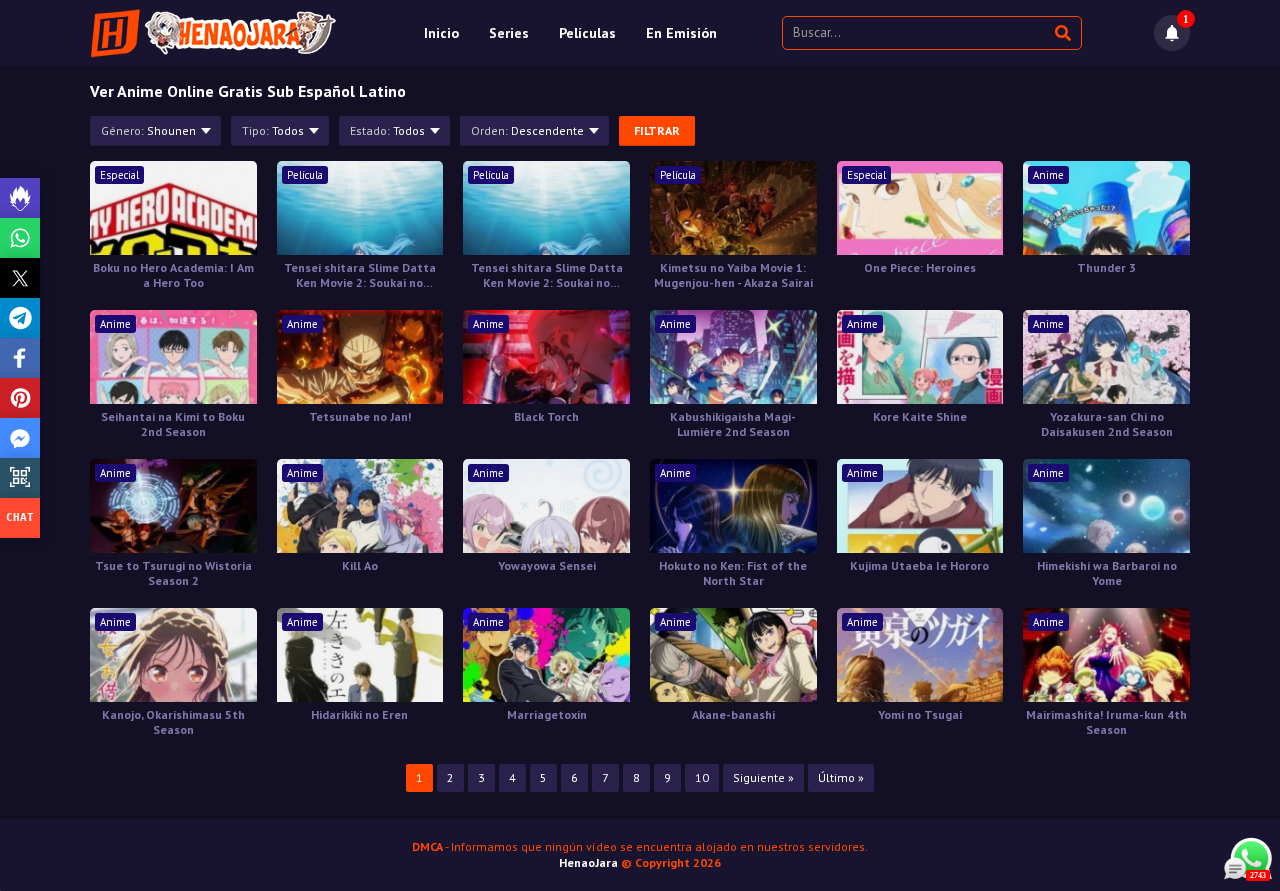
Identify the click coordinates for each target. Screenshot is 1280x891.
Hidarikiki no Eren (359, 714)
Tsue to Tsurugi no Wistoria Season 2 (173, 573)
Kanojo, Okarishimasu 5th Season (173, 722)
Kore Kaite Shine (920, 416)
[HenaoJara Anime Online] (213, 33)
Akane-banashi (733, 714)
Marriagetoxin (547, 714)
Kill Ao (360, 565)
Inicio (441, 33)
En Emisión (681, 33)
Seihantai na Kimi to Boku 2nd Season (173, 424)
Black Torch (546, 416)
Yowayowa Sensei (547, 565)
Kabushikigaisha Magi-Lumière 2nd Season (733, 424)
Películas (587, 33)
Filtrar (657, 130)
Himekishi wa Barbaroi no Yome (1107, 573)
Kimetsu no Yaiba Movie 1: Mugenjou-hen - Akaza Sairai (733, 275)
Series (509, 33)
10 (702, 777)
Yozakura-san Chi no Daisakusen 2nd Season (1107, 424)
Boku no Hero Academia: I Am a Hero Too (173, 275)
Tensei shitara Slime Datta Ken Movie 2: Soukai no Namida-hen (360, 275)
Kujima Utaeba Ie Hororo (919, 565)
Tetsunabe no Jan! (360, 416)
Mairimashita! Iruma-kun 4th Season (1106, 722)
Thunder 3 (1106, 267)
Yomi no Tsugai (920, 714)
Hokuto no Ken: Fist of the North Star (733, 573)
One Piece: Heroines (920, 267)
